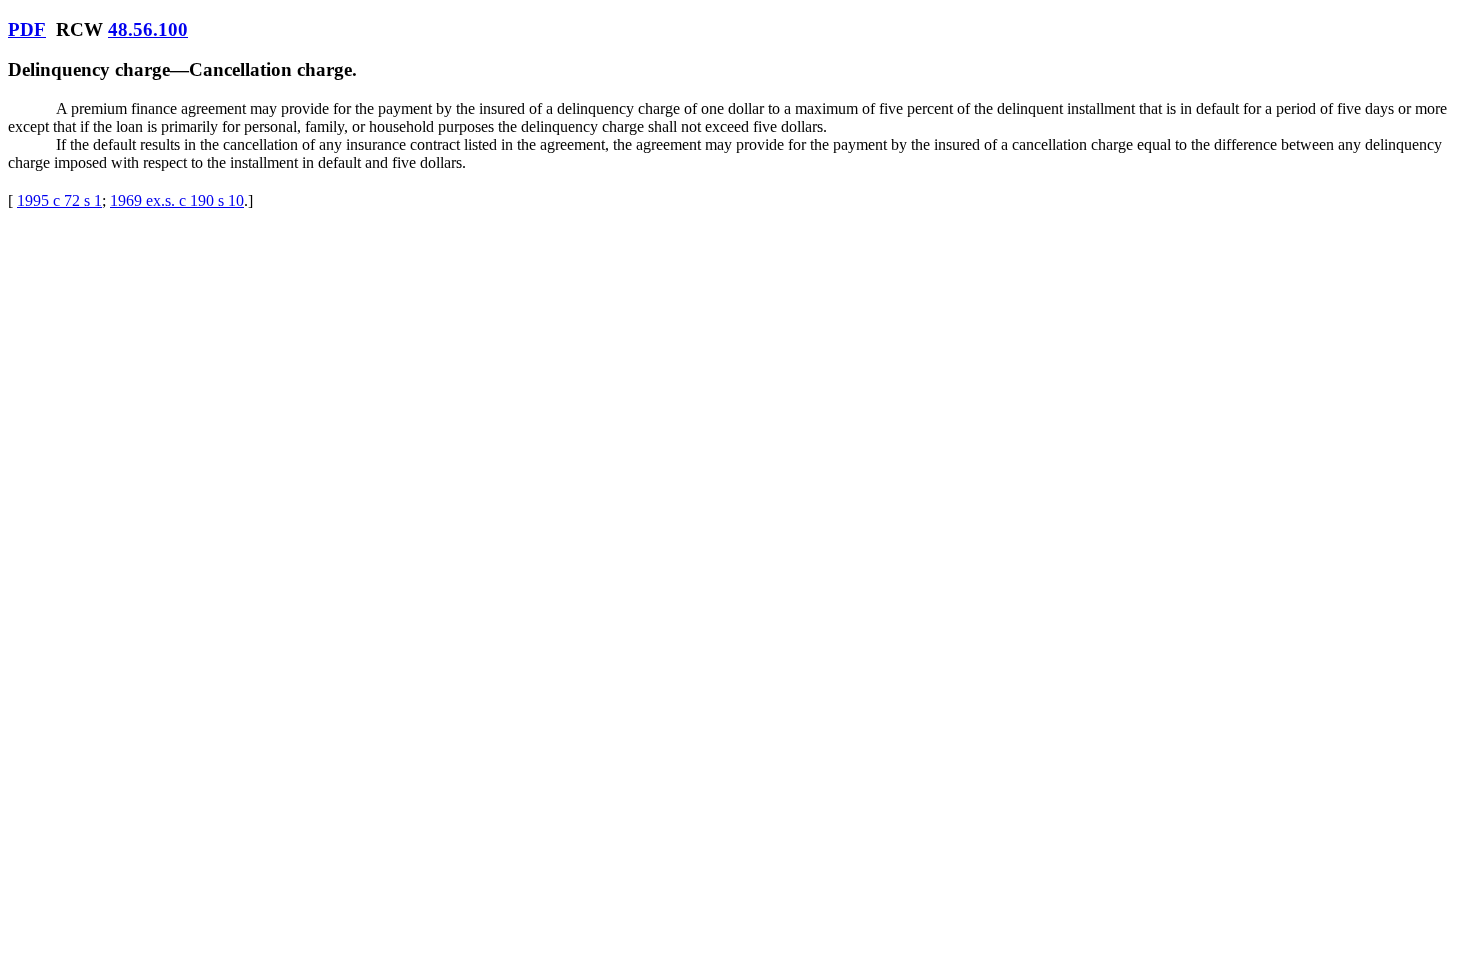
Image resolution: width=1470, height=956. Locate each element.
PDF (27, 29)
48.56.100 (148, 29)
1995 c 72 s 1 (59, 200)
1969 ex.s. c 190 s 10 (177, 200)
